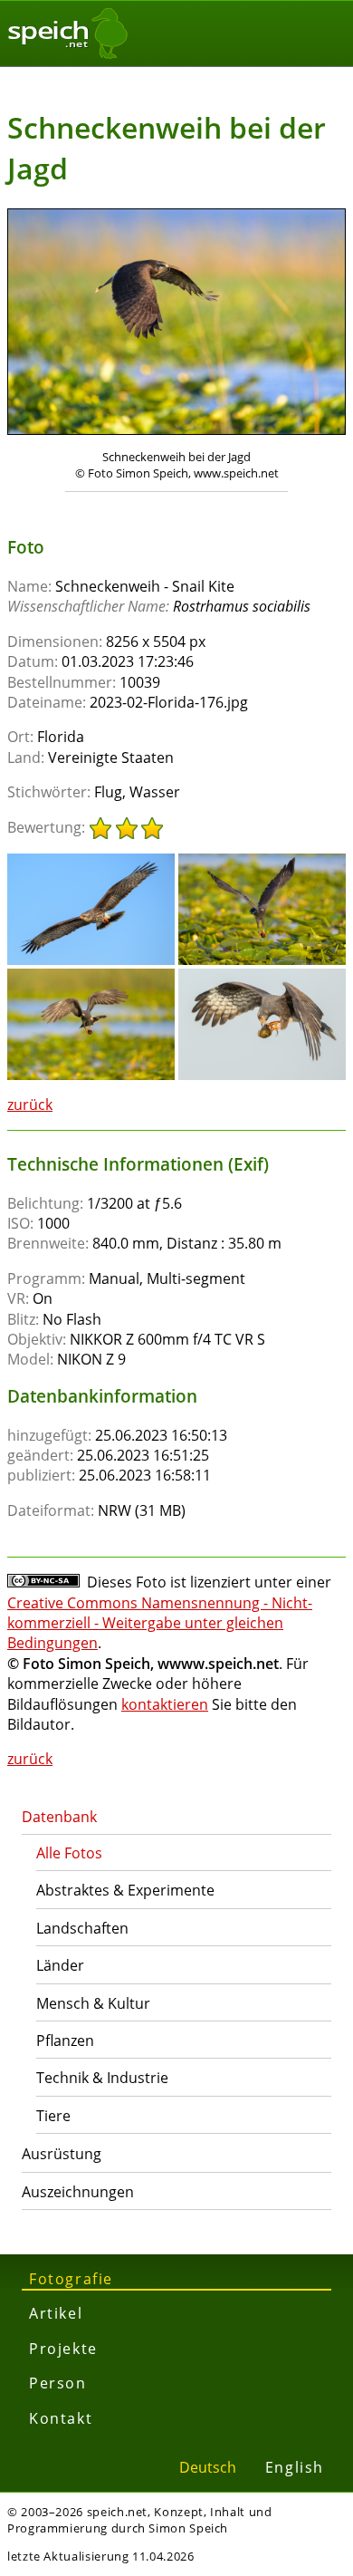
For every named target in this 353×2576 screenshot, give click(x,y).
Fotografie (71, 2279)
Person (58, 2383)
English (295, 2467)
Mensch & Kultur (93, 2003)
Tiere (53, 2116)
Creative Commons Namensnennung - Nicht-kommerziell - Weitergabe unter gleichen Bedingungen (160, 1623)
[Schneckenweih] (91, 862)
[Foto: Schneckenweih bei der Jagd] (176, 324)
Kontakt (61, 2418)
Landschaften (82, 1928)
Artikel (56, 2313)
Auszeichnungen (78, 2192)
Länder (60, 1965)
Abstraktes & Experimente (125, 1890)
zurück (30, 1105)
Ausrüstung (62, 2154)
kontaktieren (165, 1704)
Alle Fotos (69, 1853)
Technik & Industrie (102, 2078)
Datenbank (59, 1817)
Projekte (63, 2349)
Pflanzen (65, 2041)
